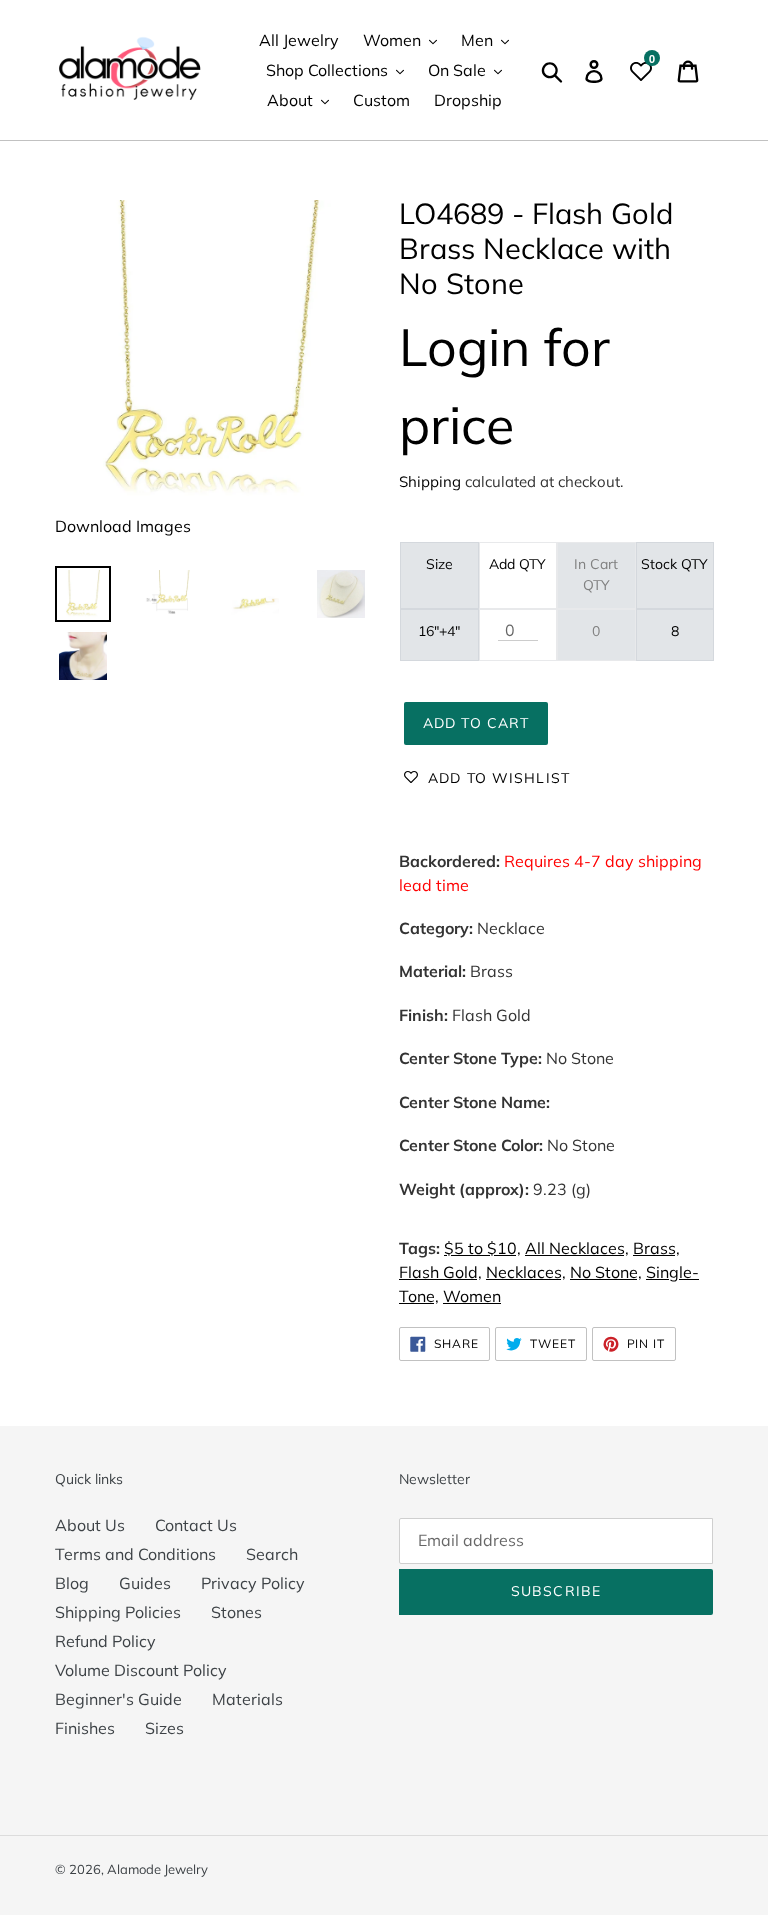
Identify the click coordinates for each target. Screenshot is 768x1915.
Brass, (656, 1248)
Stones (236, 1612)
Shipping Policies (118, 1612)
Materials (247, 1699)
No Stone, (606, 1272)
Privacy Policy (253, 1583)
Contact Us (196, 1525)
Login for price (504, 385)
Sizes (164, 1728)
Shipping (430, 481)
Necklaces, (526, 1272)
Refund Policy (105, 1641)
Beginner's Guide (118, 1699)
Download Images (123, 526)
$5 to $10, (482, 1248)
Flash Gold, (440, 1272)
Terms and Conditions (135, 1554)
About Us (90, 1525)
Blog (72, 1583)
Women (472, 1296)
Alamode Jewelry (157, 1869)
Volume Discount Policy (141, 1670)
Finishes (85, 1728)
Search (272, 1554)
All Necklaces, (577, 1248)
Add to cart (476, 723)
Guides (145, 1583)
